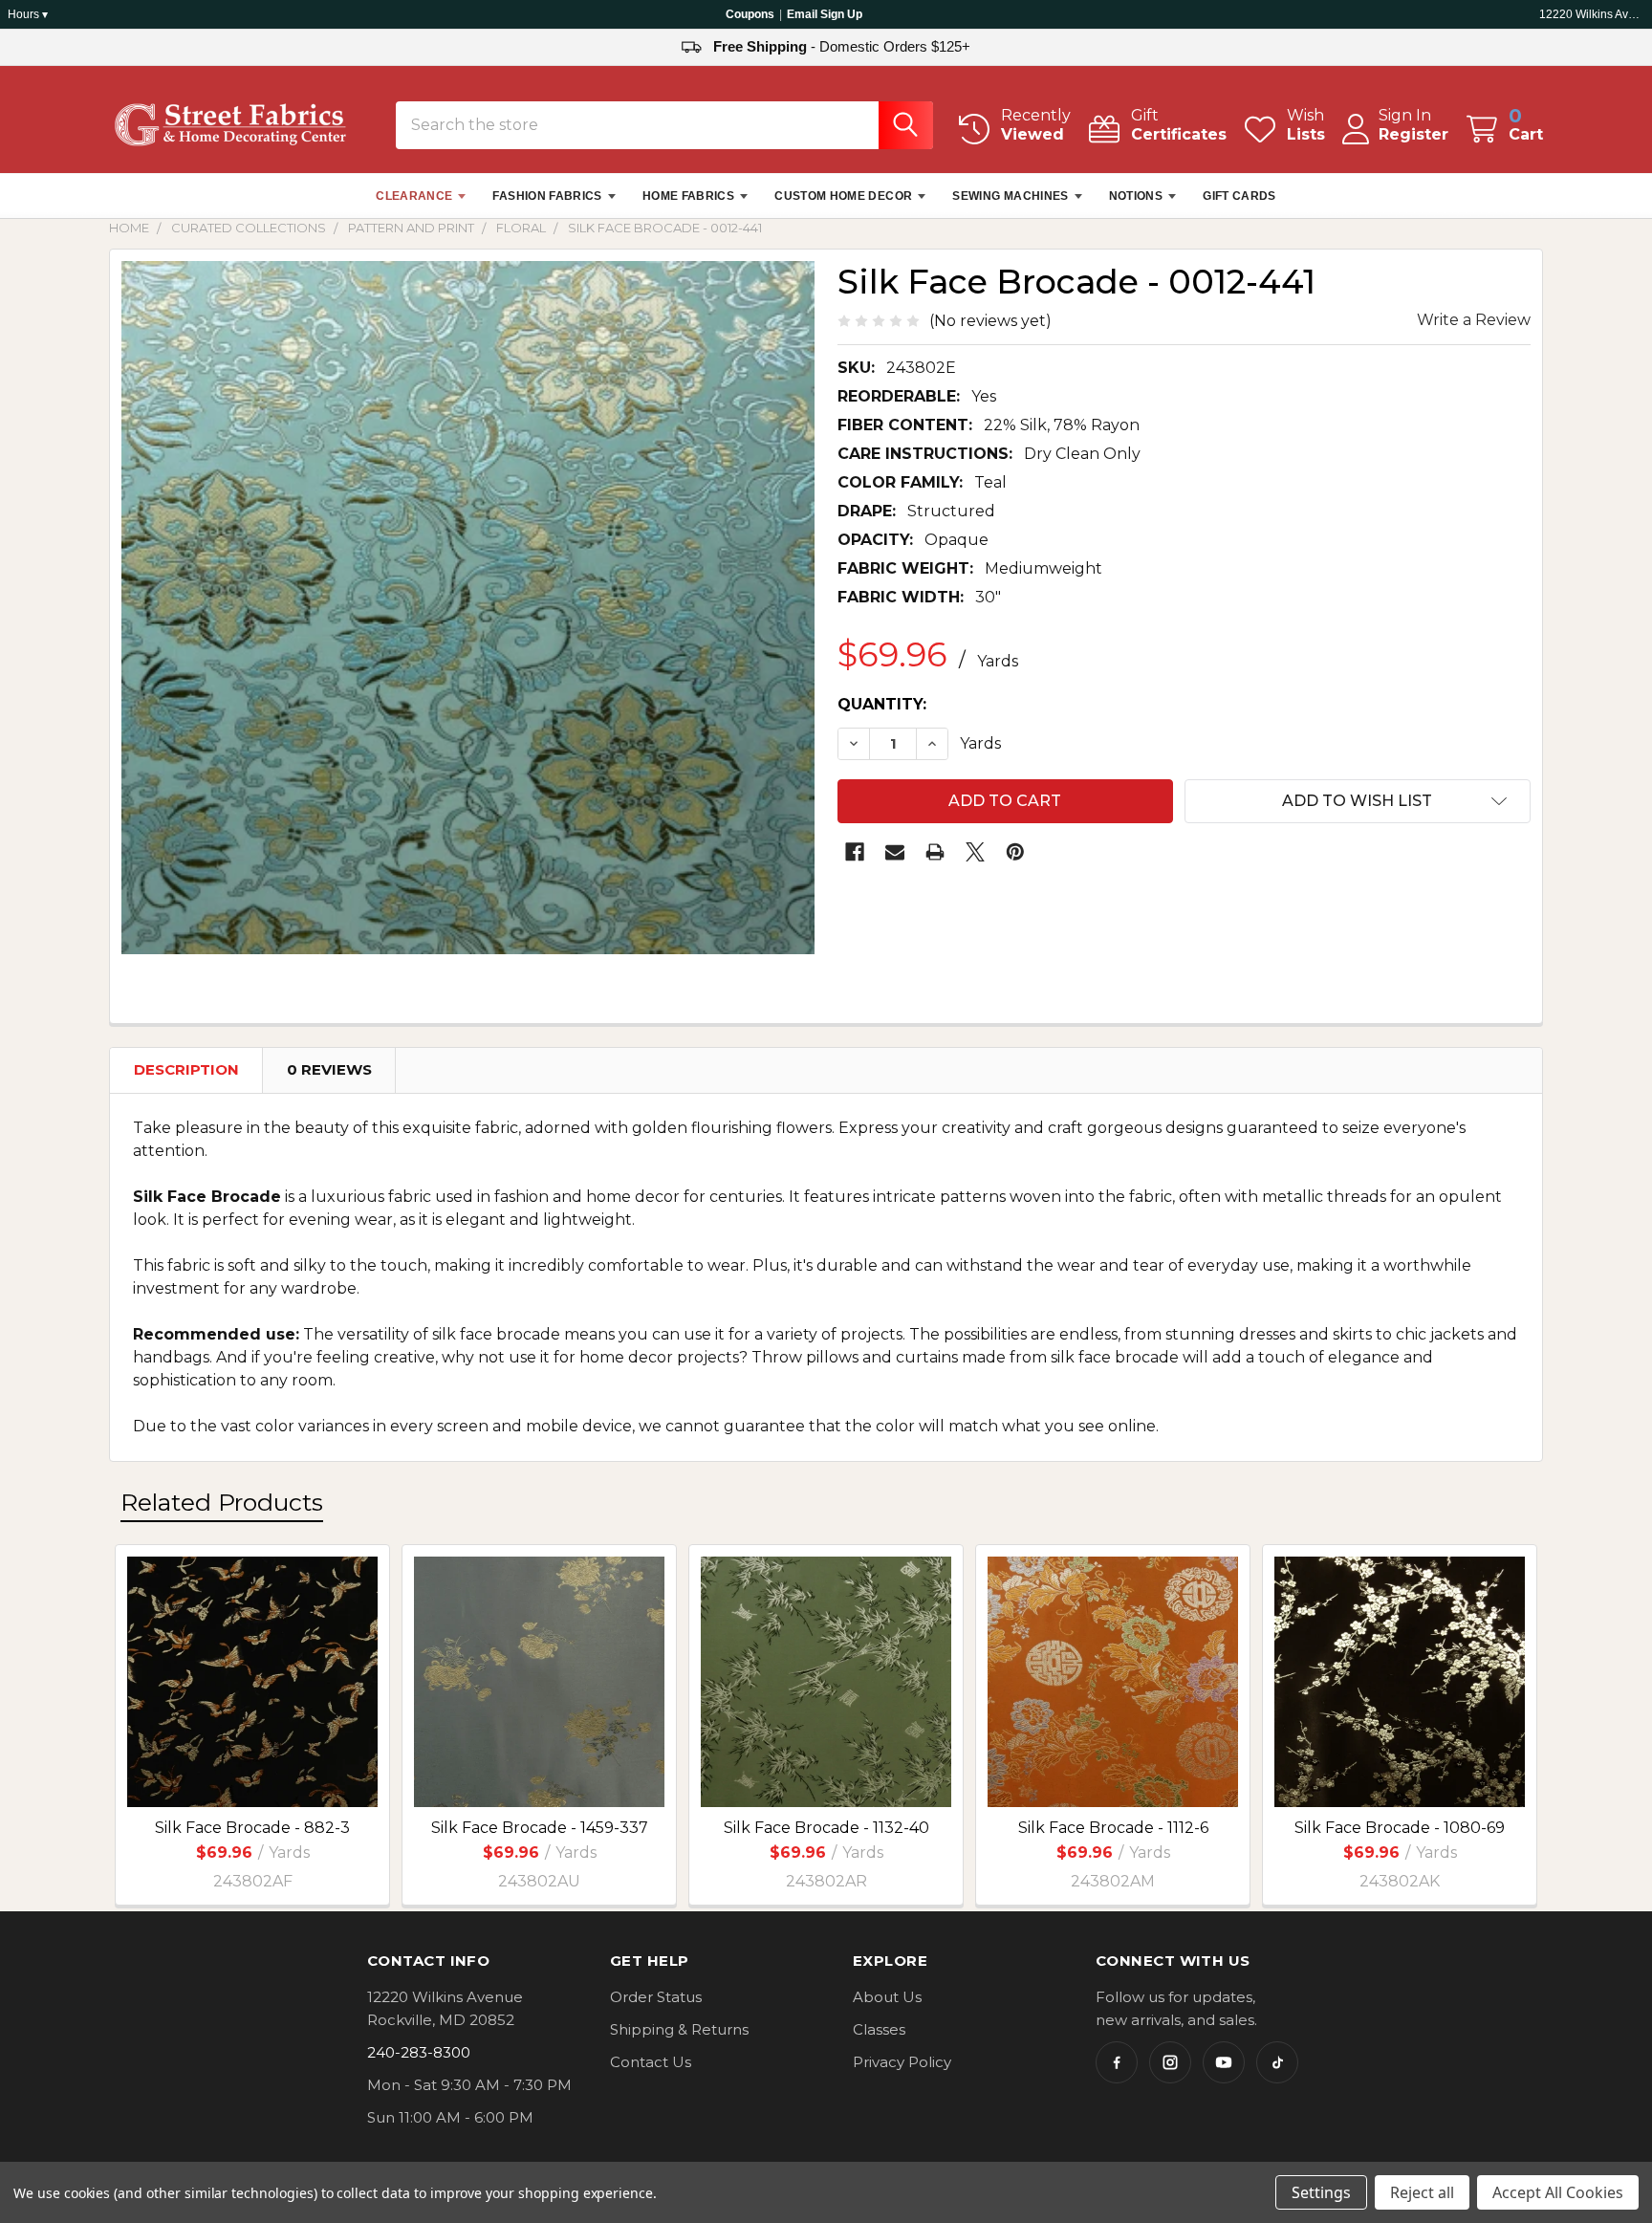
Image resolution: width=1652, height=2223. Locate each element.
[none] (468, 608)
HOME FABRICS (688, 196)
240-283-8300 (419, 2052)
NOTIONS (1136, 196)
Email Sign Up (825, 14)
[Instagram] (1170, 2062)
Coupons (750, 14)
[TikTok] (1277, 2062)
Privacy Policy (902, 2062)
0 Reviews (329, 1069)
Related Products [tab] (222, 1502)
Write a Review (1474, 320)
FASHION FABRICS (547, 196)
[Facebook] (855, 852)
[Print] (935, 852)
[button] (1358, 801)
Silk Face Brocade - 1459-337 (540, 1828)
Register (1413, 134)
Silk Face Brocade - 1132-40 (826, 1828)
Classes (879, 2029)
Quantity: (882, 704)
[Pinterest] (1015, 852)
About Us (887, 1997)
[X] (975, 852)
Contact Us (651, 2062)
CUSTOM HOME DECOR (843, 196)
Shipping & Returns (679, 2029)
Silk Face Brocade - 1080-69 (1400, 1828)
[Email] (895, 852)
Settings (1321, 2192)
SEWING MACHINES (1010, 196)
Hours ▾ (28, 14)
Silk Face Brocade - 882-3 (252, 1828)
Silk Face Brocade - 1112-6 (1113, 1828)
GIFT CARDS (1239, 196)
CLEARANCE (414, 196)
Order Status (656, 1997)
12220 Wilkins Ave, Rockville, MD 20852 (1592, 14)
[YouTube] (1224, 2062)
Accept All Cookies (1558, 2192)
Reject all (1422, 2192)
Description (186, 1069)
